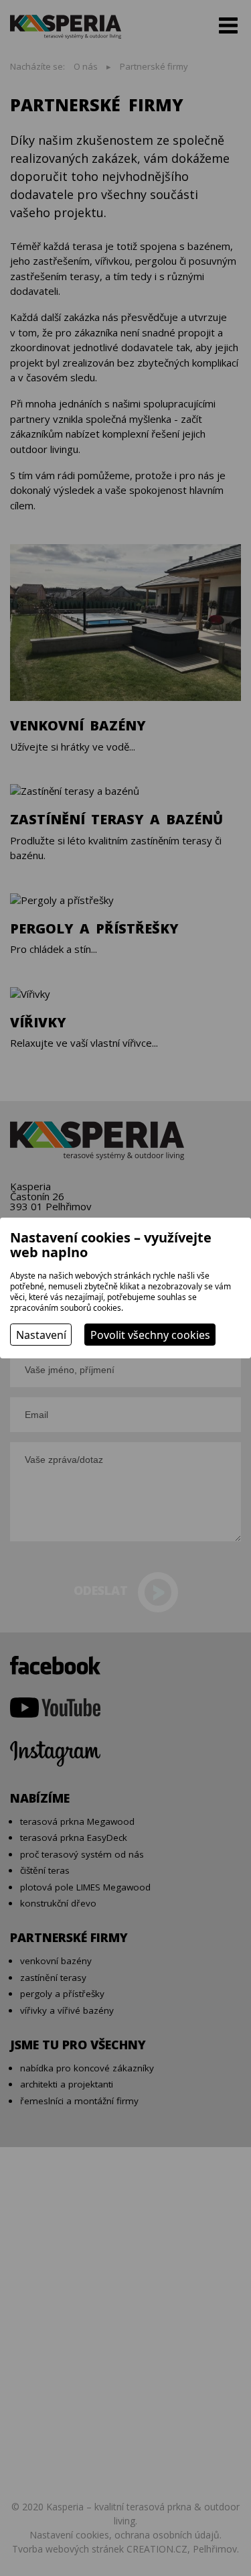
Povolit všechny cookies (150, 1335)
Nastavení (41, 1335)
